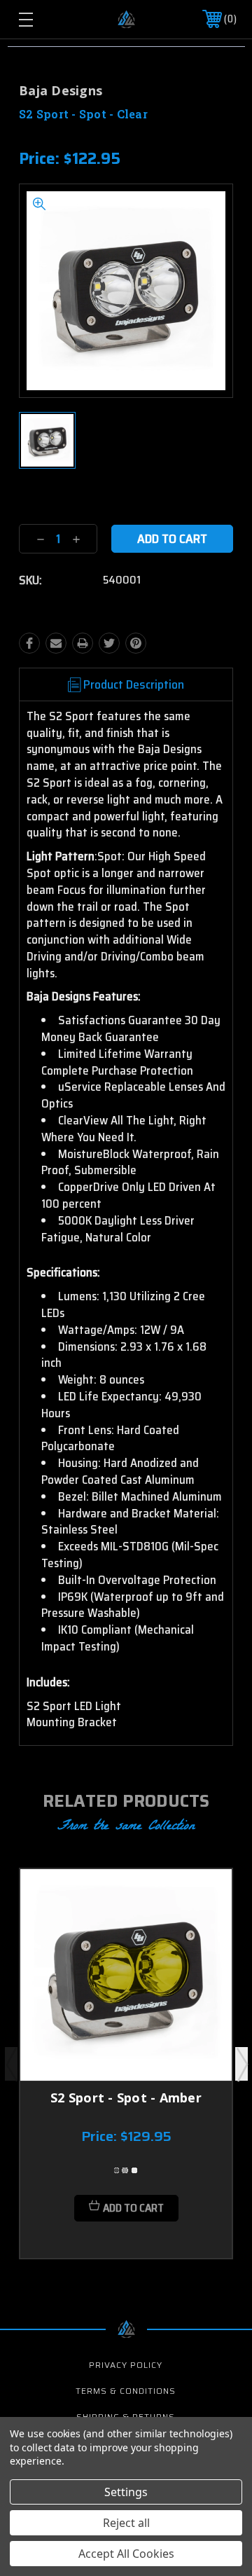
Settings (126, 2492)
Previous (11, 2064)
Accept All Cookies (126, 2554)
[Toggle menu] (40, 19)
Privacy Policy (126, 2365)
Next (241, 2064)
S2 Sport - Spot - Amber (126, 2098)
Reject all (126, 2523)
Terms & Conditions (126, 2391)
